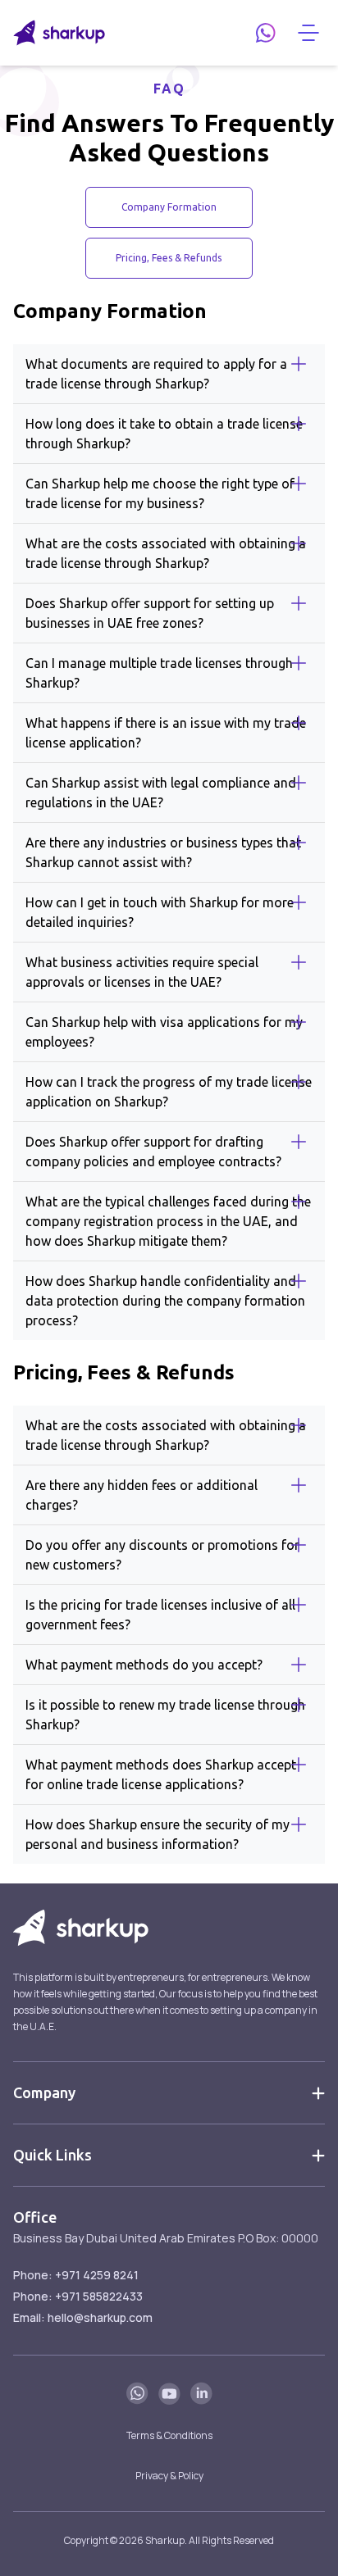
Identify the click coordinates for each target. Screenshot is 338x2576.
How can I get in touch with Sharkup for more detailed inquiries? (160, 912)
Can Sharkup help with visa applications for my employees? (164, 1032)
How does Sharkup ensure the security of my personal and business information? (158, 1834)
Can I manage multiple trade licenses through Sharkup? (159, 673)
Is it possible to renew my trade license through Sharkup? (165, 1715)
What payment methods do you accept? (144, 1665)
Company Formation (169, 207)
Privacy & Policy (169, 2476)
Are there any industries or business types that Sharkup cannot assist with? (163, 852)
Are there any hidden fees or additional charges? (142, 1495)
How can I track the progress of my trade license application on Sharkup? (169, 1092)
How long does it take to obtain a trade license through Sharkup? (164, 434)
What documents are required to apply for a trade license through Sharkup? (156, 374)
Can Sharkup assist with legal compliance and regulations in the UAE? (161, 793)
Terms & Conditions (169, 2435)
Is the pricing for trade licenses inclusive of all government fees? (160, 1615)
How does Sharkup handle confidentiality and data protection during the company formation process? (165, 1301)
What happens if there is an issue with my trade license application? (166, 733)
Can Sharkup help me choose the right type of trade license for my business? (160, 493)
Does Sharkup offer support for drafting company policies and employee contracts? (153, 1152)
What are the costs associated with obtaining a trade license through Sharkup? (166, 553)
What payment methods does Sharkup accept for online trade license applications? (161, 1774)
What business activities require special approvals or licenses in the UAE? (142, 972)
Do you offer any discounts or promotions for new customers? (162, 1555)
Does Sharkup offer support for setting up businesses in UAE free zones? (150, 613)
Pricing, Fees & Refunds (169, 258)
